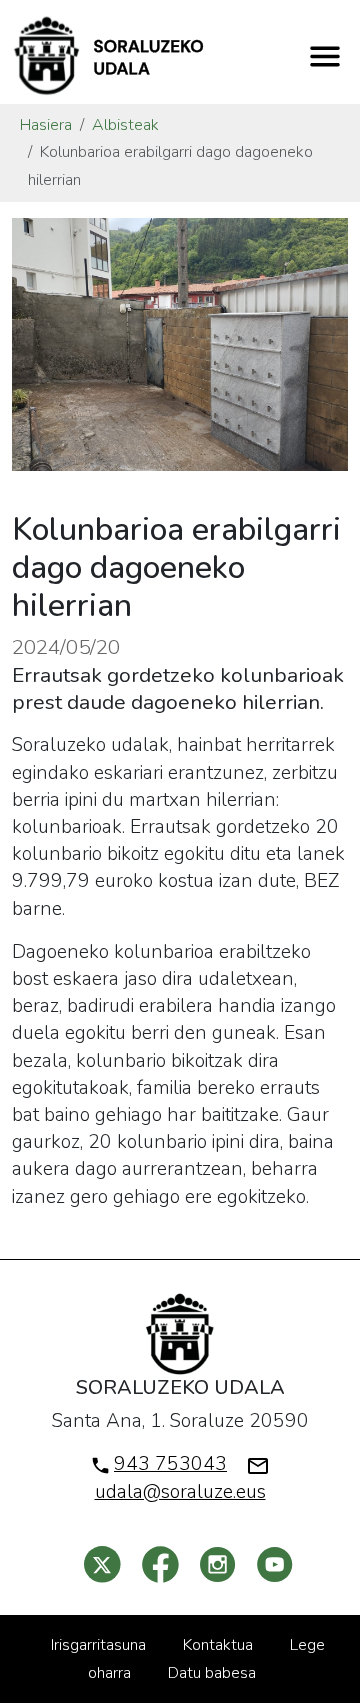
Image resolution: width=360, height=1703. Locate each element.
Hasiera (46, 125)
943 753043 (170, 1464)
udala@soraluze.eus (180, 1492)
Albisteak (125, 125)
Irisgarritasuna (98, 1645)
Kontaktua (218, 1645)
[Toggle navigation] (325, 56)
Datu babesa (212, 1673)
